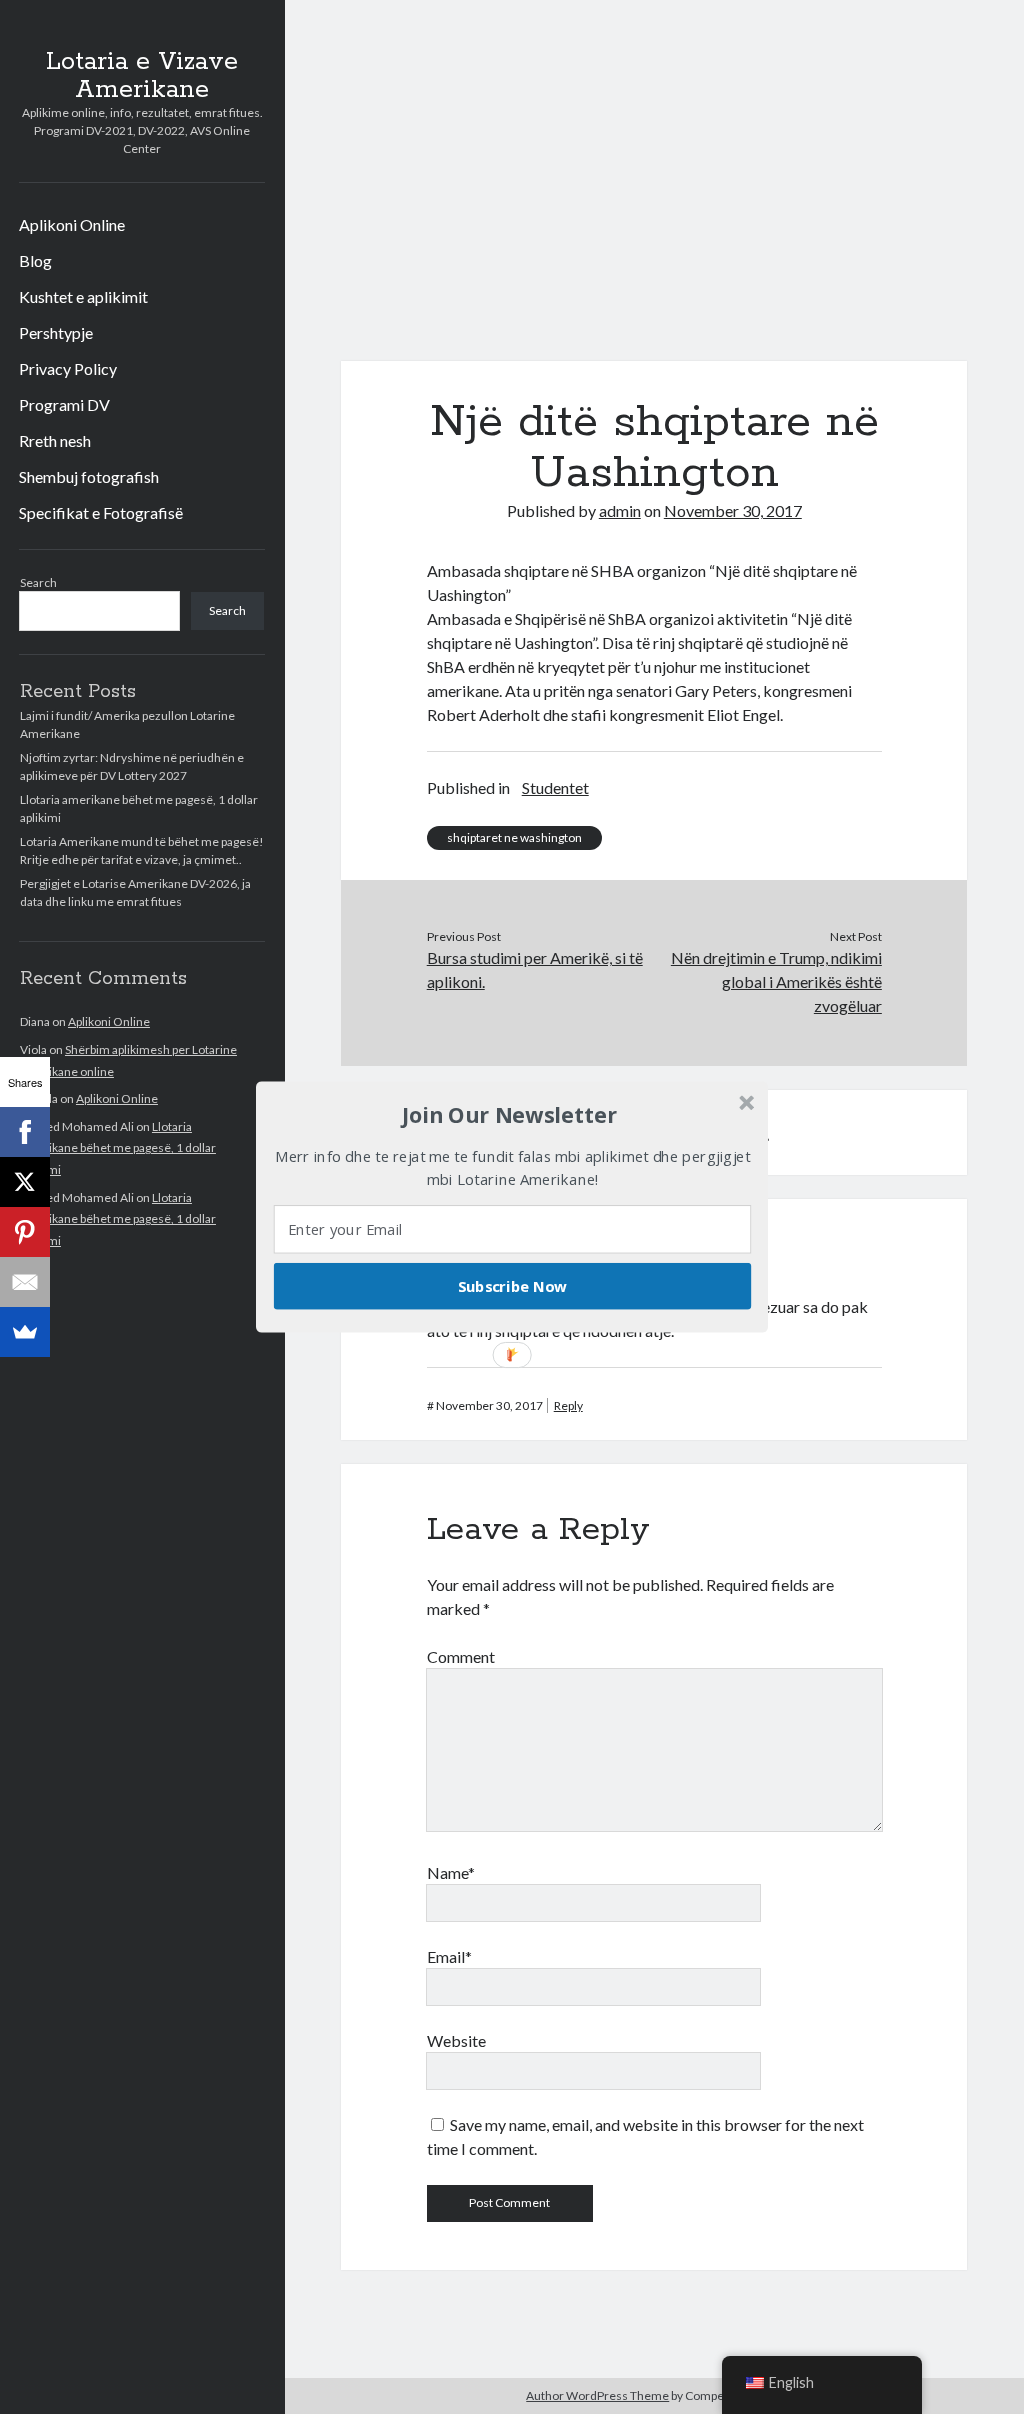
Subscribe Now (513, 1286)
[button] (510, 1115)
